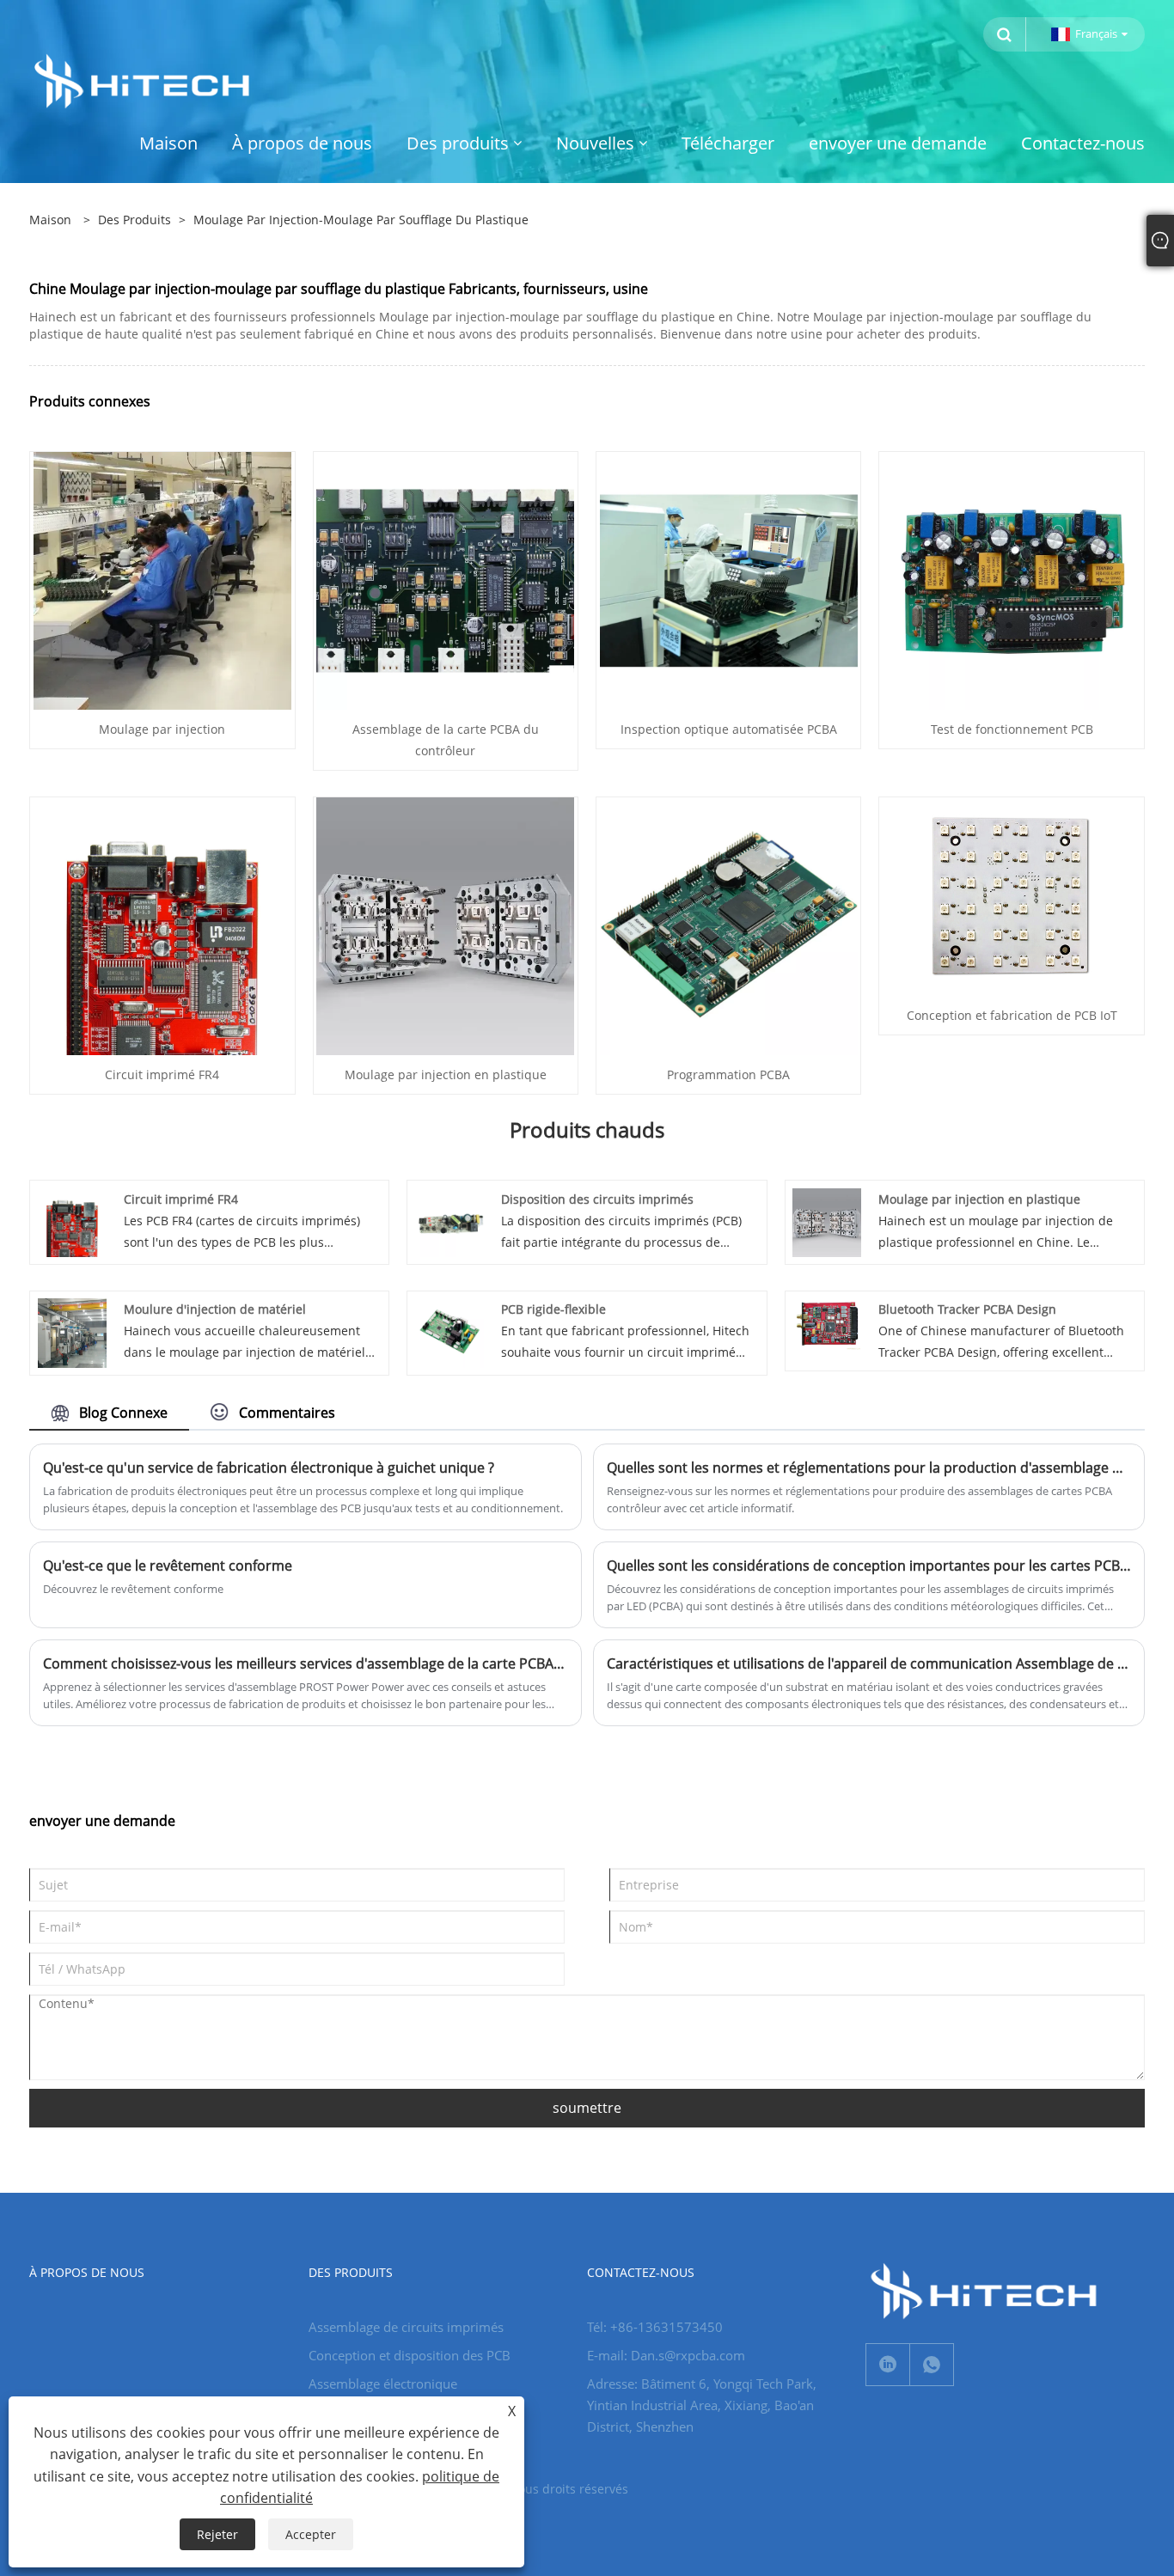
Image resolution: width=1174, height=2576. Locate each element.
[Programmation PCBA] (729, 925)
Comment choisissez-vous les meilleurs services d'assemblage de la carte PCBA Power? (305, 1663)
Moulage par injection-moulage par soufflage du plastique (361, 220)
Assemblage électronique (383, 2384)
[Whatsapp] (932, 2365)
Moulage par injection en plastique (446, 1074)
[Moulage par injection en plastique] (445, 925)
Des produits (135, 220)
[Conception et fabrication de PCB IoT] (1011, 895)
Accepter (311, 2534)
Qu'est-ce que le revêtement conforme (168, 1566)
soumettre (587, 2108)
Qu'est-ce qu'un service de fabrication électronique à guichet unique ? (269, 1468)
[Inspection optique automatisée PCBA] (729, 580)
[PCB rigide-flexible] (449, 1331)
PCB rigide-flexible (553, 1309)
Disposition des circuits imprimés (597, 1199)
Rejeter (217, 2534)
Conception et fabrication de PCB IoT (1012, 1015)
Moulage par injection (162, 729)
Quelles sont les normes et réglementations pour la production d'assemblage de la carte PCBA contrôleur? (869, 1468)
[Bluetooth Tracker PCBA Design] (827, 1323)
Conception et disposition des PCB (410, 2355)
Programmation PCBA (728, 1074)
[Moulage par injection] (162, 580)
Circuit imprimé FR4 (162, 1074)
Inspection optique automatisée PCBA (729, 729)
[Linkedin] (888, 2365)
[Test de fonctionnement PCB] (1012, 580)
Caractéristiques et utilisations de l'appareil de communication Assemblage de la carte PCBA (869, 1663)
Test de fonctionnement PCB (1012, 729)
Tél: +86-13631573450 (655, 2327)
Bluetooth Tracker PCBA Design (967, 1309)
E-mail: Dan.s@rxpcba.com (666, 2355)
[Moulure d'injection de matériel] (72, 1331)
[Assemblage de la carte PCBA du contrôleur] (445, 580)
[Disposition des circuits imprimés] (449, 1221)
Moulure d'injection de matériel (215, 1309)
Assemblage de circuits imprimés (406, 2327)
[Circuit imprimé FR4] (162, 925)
